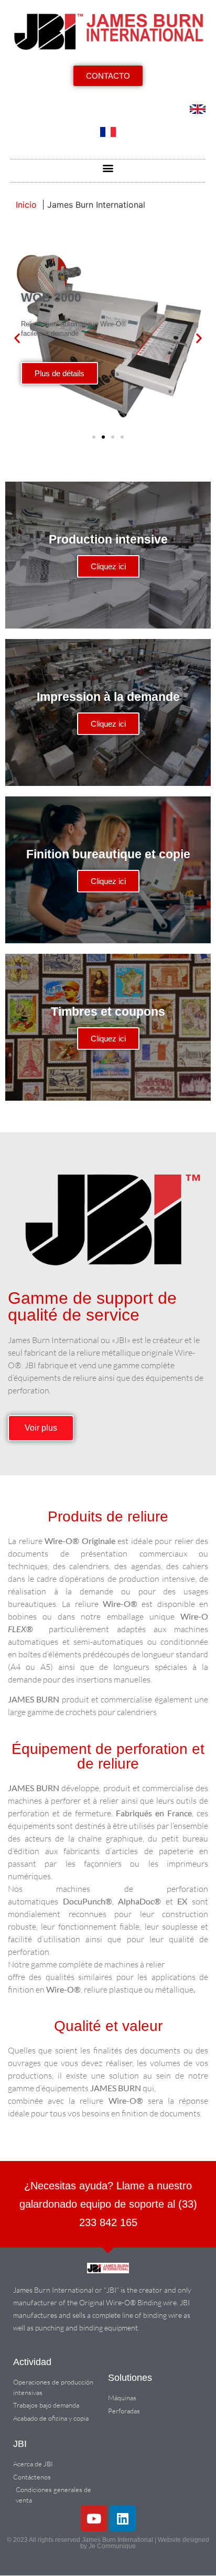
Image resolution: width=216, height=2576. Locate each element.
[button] (108, 168)
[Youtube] (94, 2518)
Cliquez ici (108, 566)
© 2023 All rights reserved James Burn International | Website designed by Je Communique (108, 2543)
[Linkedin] (123, 2518)
